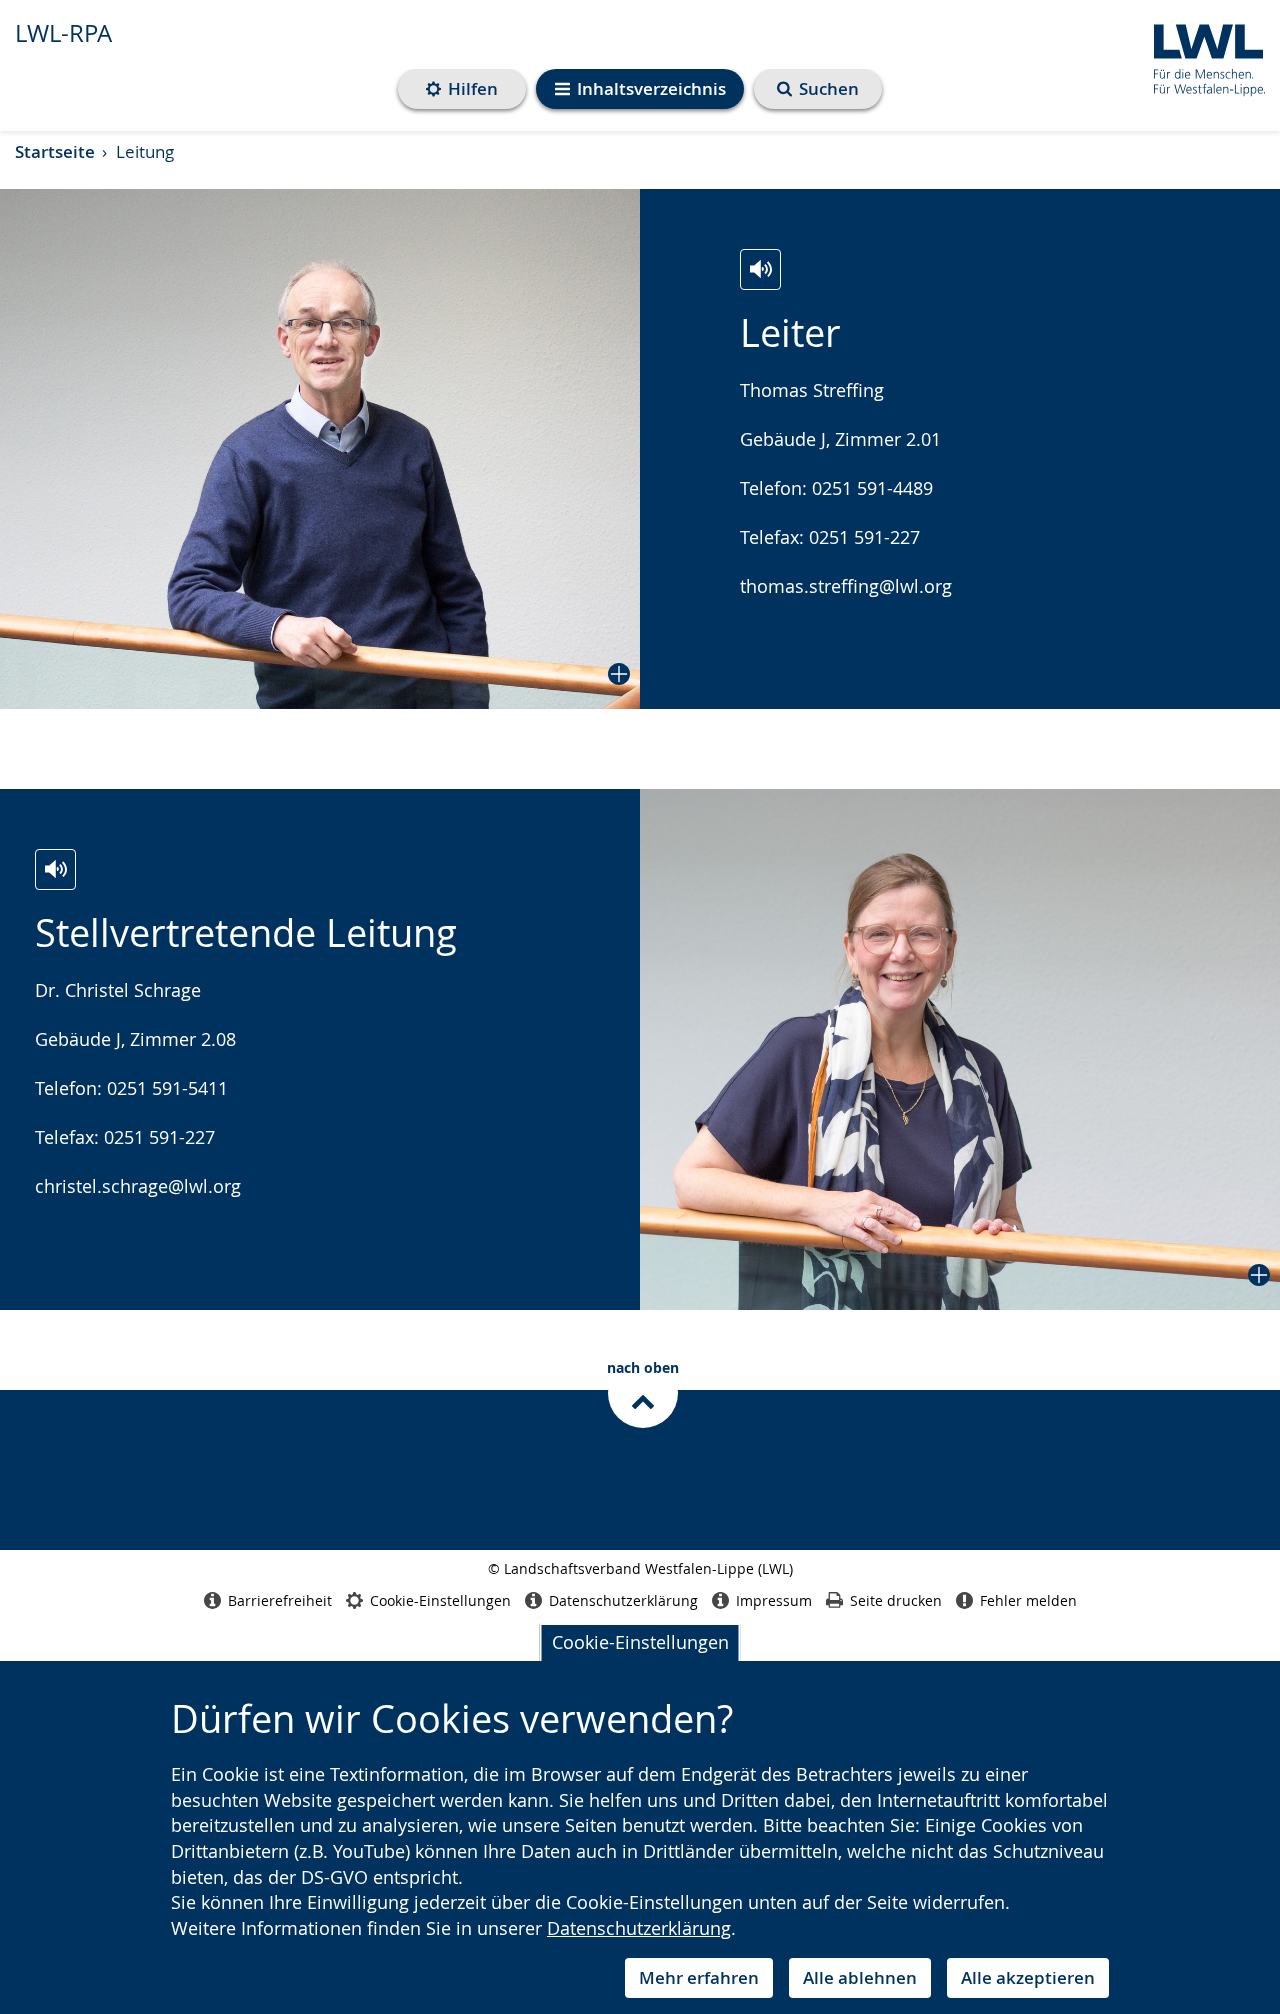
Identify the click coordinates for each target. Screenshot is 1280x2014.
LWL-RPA (63, 33)
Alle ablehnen (860, 1977)
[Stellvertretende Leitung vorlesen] (55, 869)
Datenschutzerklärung (639, 1928)
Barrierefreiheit (280, 1600)
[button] (320, 449)
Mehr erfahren (699, 1977)
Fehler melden (1028, 1600)
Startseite (55, 151)
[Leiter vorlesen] (760, 269)
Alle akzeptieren (1028, 1977)
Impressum (774, 1600)
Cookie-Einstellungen (640, 1642)
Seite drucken (896, 1600)
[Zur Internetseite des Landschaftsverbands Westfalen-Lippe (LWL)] (1201, 56)
